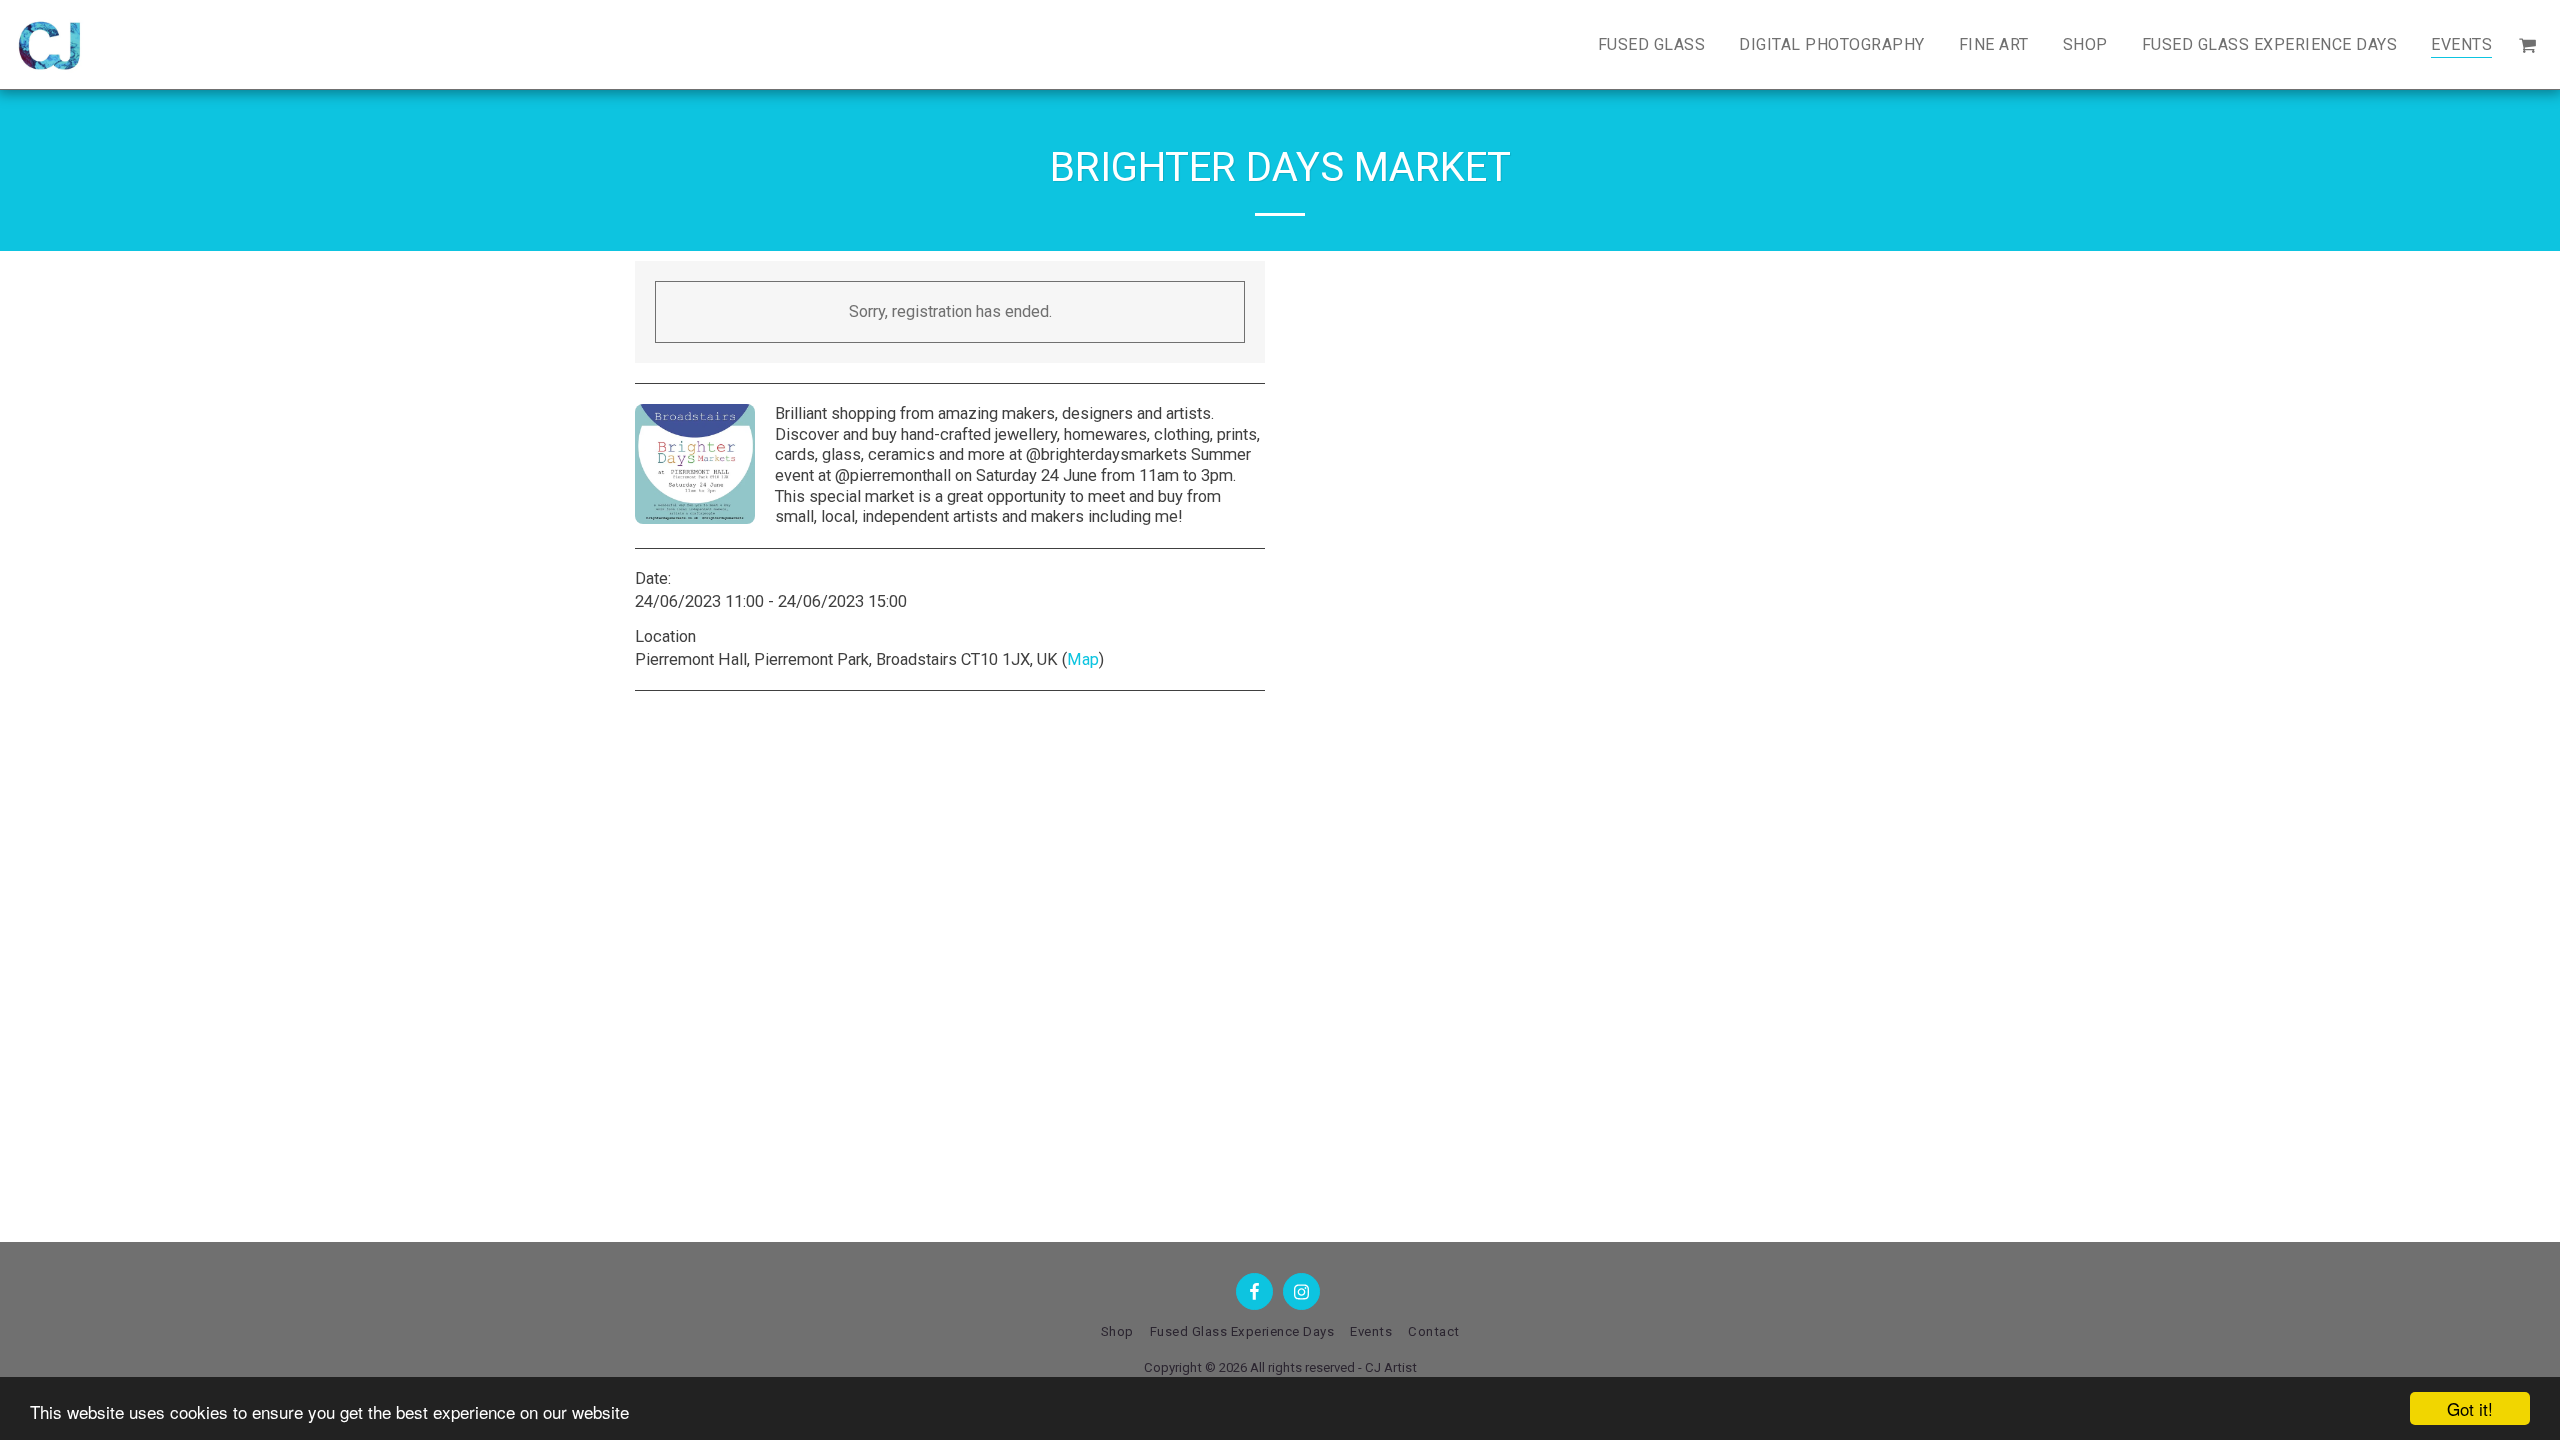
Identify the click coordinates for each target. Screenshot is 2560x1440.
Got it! (2470, 1408)
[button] (2527, 44)
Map (1083, 659)
